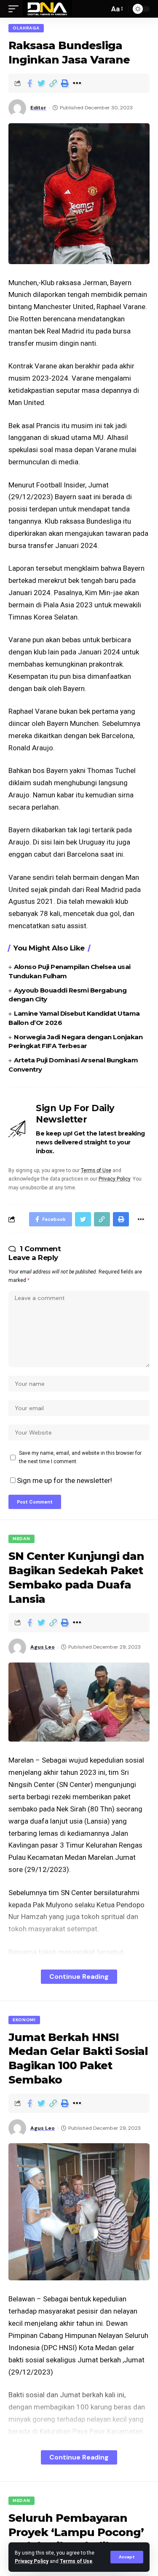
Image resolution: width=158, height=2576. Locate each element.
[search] (101, 9)
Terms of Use (76, 2561)
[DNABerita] (47, 9)
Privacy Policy (32, 2561)
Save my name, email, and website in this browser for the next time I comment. (80, 1457)
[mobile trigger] (16, 9)
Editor (38, 108)
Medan (21, 1539)
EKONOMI (24, 2020)
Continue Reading (79, 1976)
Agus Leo (43, 1647)
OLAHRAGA (26, 28)
